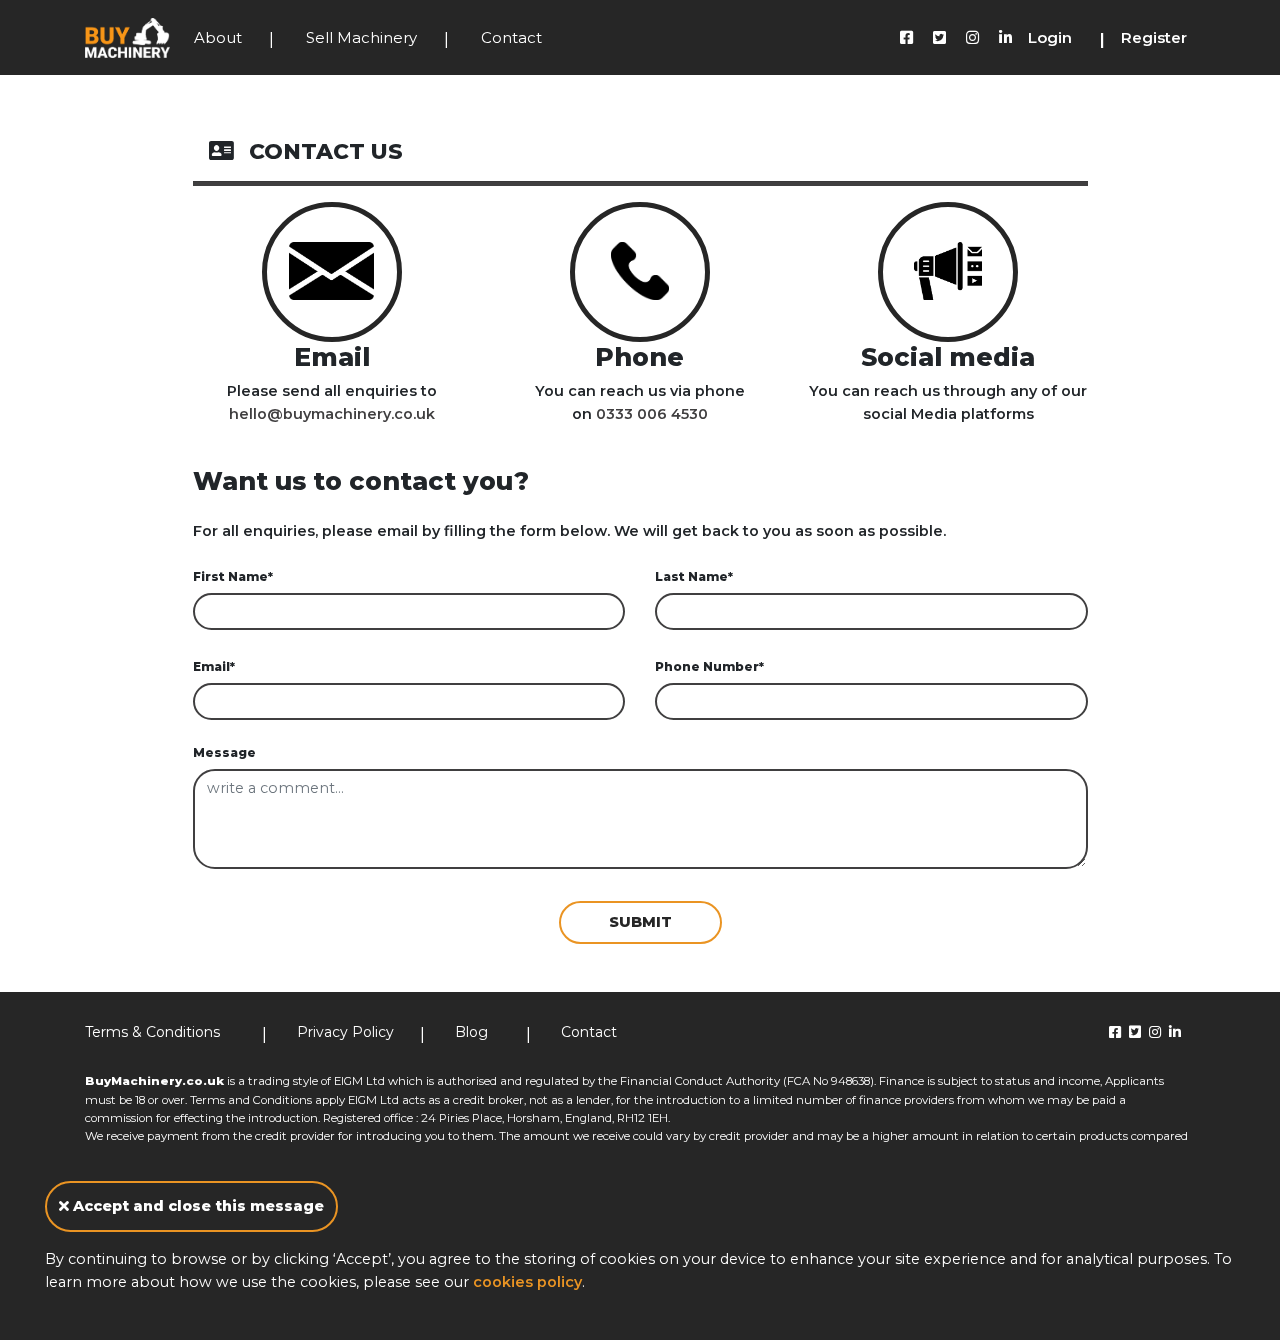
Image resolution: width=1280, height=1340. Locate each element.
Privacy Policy (345, 1032)
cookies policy (527, 1282)
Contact (511, 37)
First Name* (233, 576)
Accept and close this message (196, 1206)
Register (1154, 37)
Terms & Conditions (152, 1032)
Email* (214, 666)
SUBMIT (640, 922)
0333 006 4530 (652, 414)
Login (1050, 37)
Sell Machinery (361, 37)
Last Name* (694, 576)
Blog (471, 1032)
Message (224, 752)
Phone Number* (709, 666)
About (218, 37)
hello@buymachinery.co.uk (332, 414)
